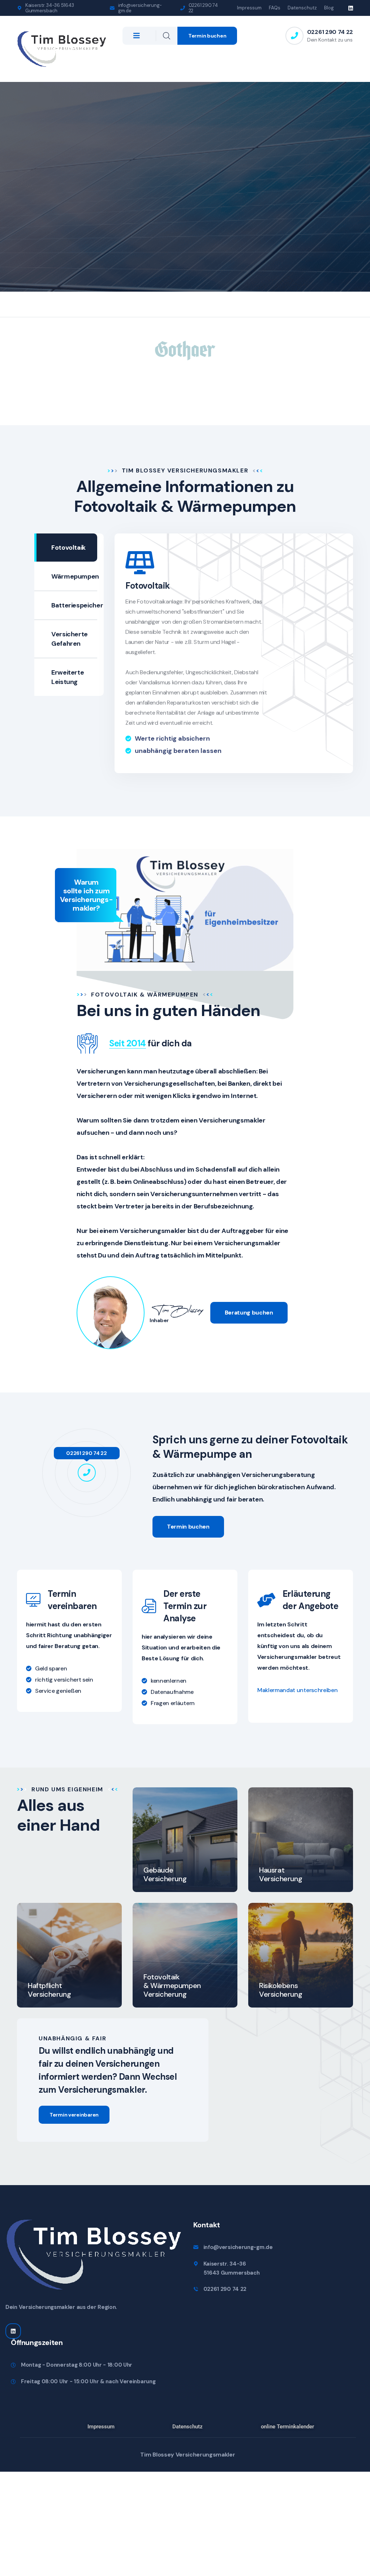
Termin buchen (207, 36)
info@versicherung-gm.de (140, 8)
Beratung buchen (249, 1313)
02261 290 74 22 (203, 8)
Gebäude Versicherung (165, 1874)
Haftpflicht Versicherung (49, 1990)
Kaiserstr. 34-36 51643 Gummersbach (50, 8)
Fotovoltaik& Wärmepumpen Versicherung (172, 1986)
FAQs (275, 8)
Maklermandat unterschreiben (297, 1690)
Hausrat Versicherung (281, 1874)
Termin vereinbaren (74, 2115)
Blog (329, 8)
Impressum (249, 8)
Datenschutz (302, 8)
